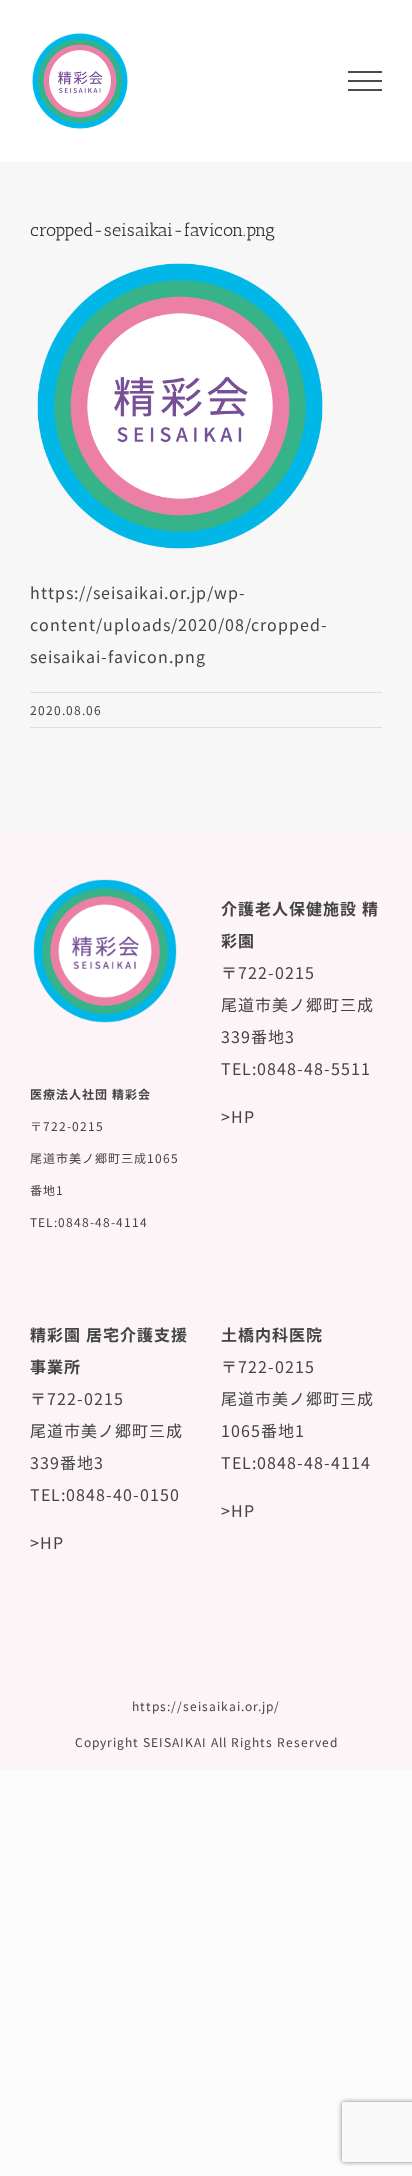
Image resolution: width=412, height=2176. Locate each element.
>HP (238, 1116)
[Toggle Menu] (365, 81)
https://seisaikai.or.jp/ (206, 1705)
